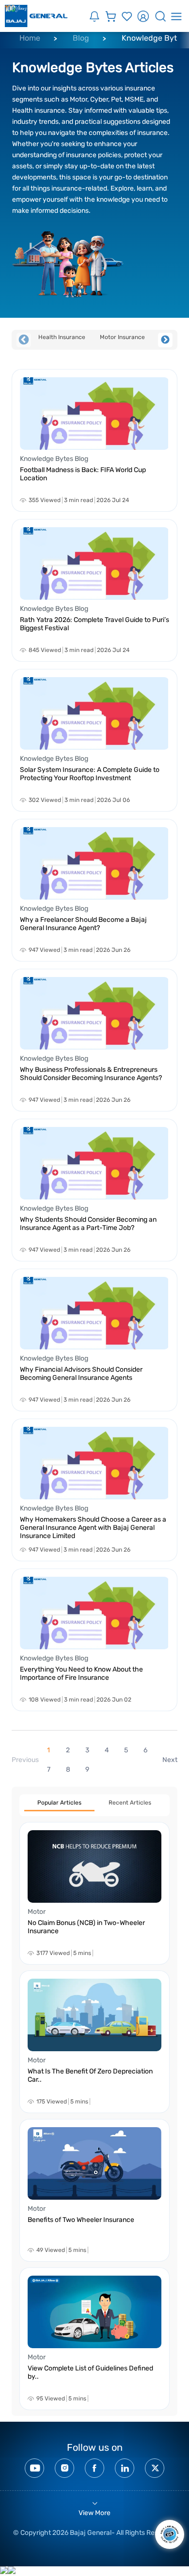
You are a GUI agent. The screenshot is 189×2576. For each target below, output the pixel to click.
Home (30, 38)
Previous (24, 340)
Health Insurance (62, 337)
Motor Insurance (122, 337)
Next (165, 340)
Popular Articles (59, 1803)
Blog (81, 38)
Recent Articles (130, 1803)
